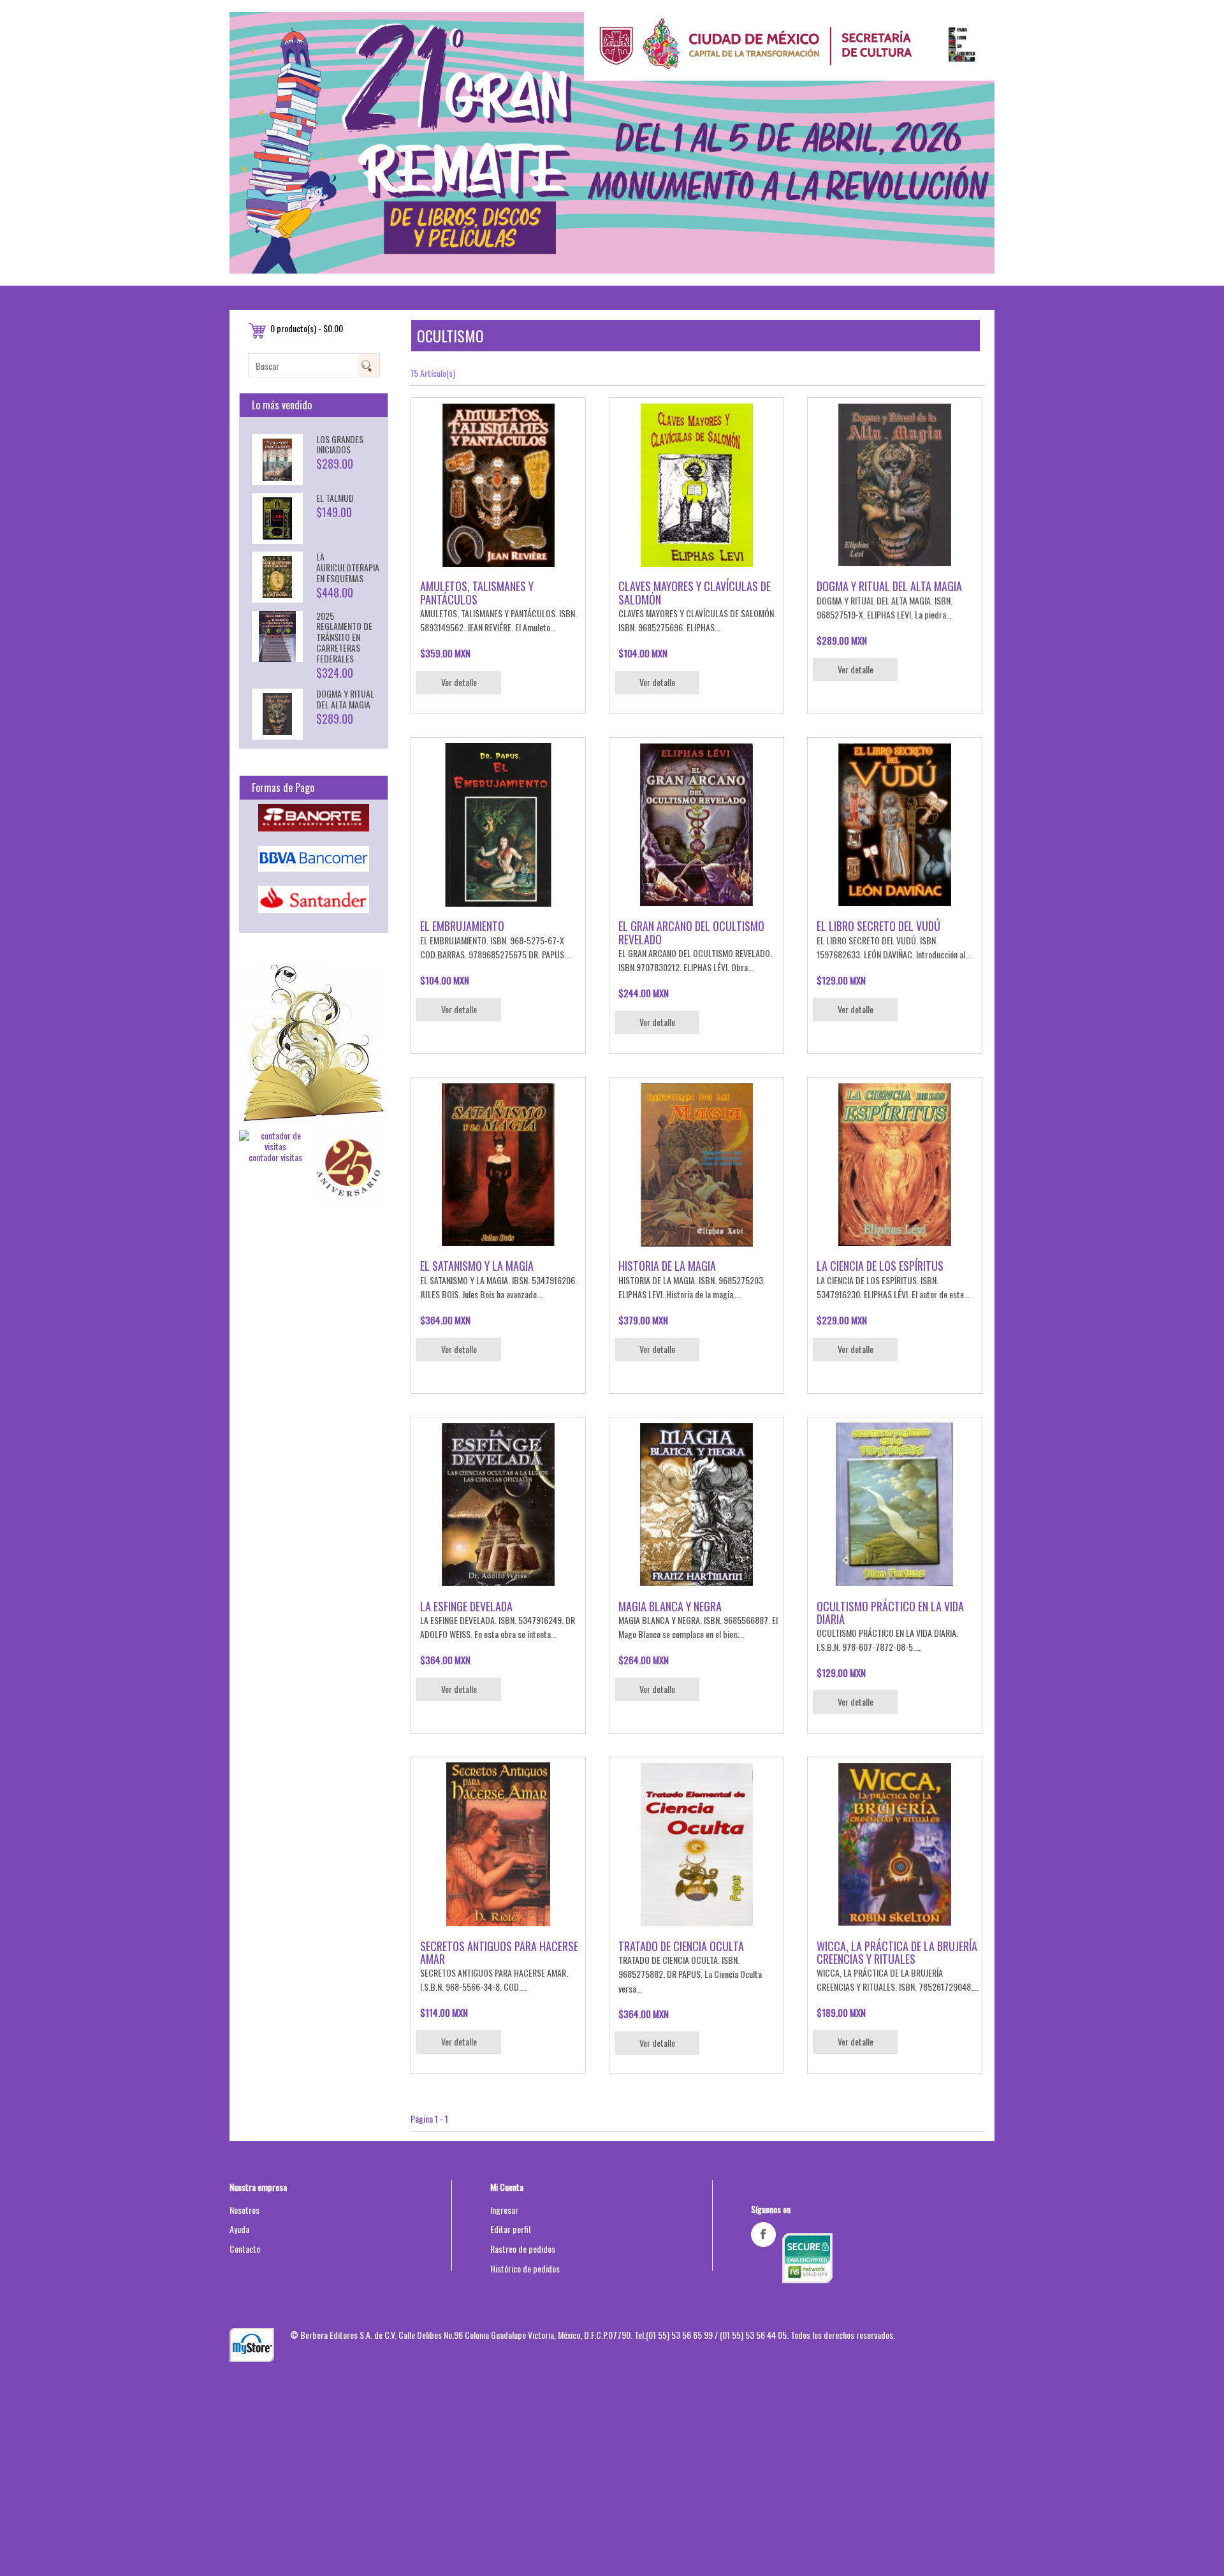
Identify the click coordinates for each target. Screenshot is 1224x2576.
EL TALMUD (335, 498)
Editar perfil (510, 2229)
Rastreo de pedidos (523, 2249)
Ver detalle (459, 682)
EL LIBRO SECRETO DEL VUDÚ (878, 926)
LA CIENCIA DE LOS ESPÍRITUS (880, 1266)
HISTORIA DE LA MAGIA (667, 1266)
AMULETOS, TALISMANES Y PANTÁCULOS (477, 592)
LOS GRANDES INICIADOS (340, 444)
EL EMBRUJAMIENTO (462, 926)
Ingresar (504, 2210)
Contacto (245, 2249)
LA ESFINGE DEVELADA (466, 1606)
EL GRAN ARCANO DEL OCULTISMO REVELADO (691, 932)
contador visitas (275, 1157)
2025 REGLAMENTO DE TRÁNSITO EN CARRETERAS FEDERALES (344, 637)
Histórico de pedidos (525, 2268)
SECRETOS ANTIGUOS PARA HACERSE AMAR (499, 1952)
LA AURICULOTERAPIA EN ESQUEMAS (348, 567)
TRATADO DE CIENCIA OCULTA (681, 1946)
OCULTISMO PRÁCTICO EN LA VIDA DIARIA (890, 1613)
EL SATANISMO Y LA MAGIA (477, 1266)
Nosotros (244, 2210)
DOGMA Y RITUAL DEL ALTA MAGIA (345, 699)
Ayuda (239, 2229)
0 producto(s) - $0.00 (307, 328)
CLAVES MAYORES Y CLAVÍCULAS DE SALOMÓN (695, 592)
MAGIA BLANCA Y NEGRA (670, 1606)
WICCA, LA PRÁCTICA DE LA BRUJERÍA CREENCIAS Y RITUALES (897, 1952)
